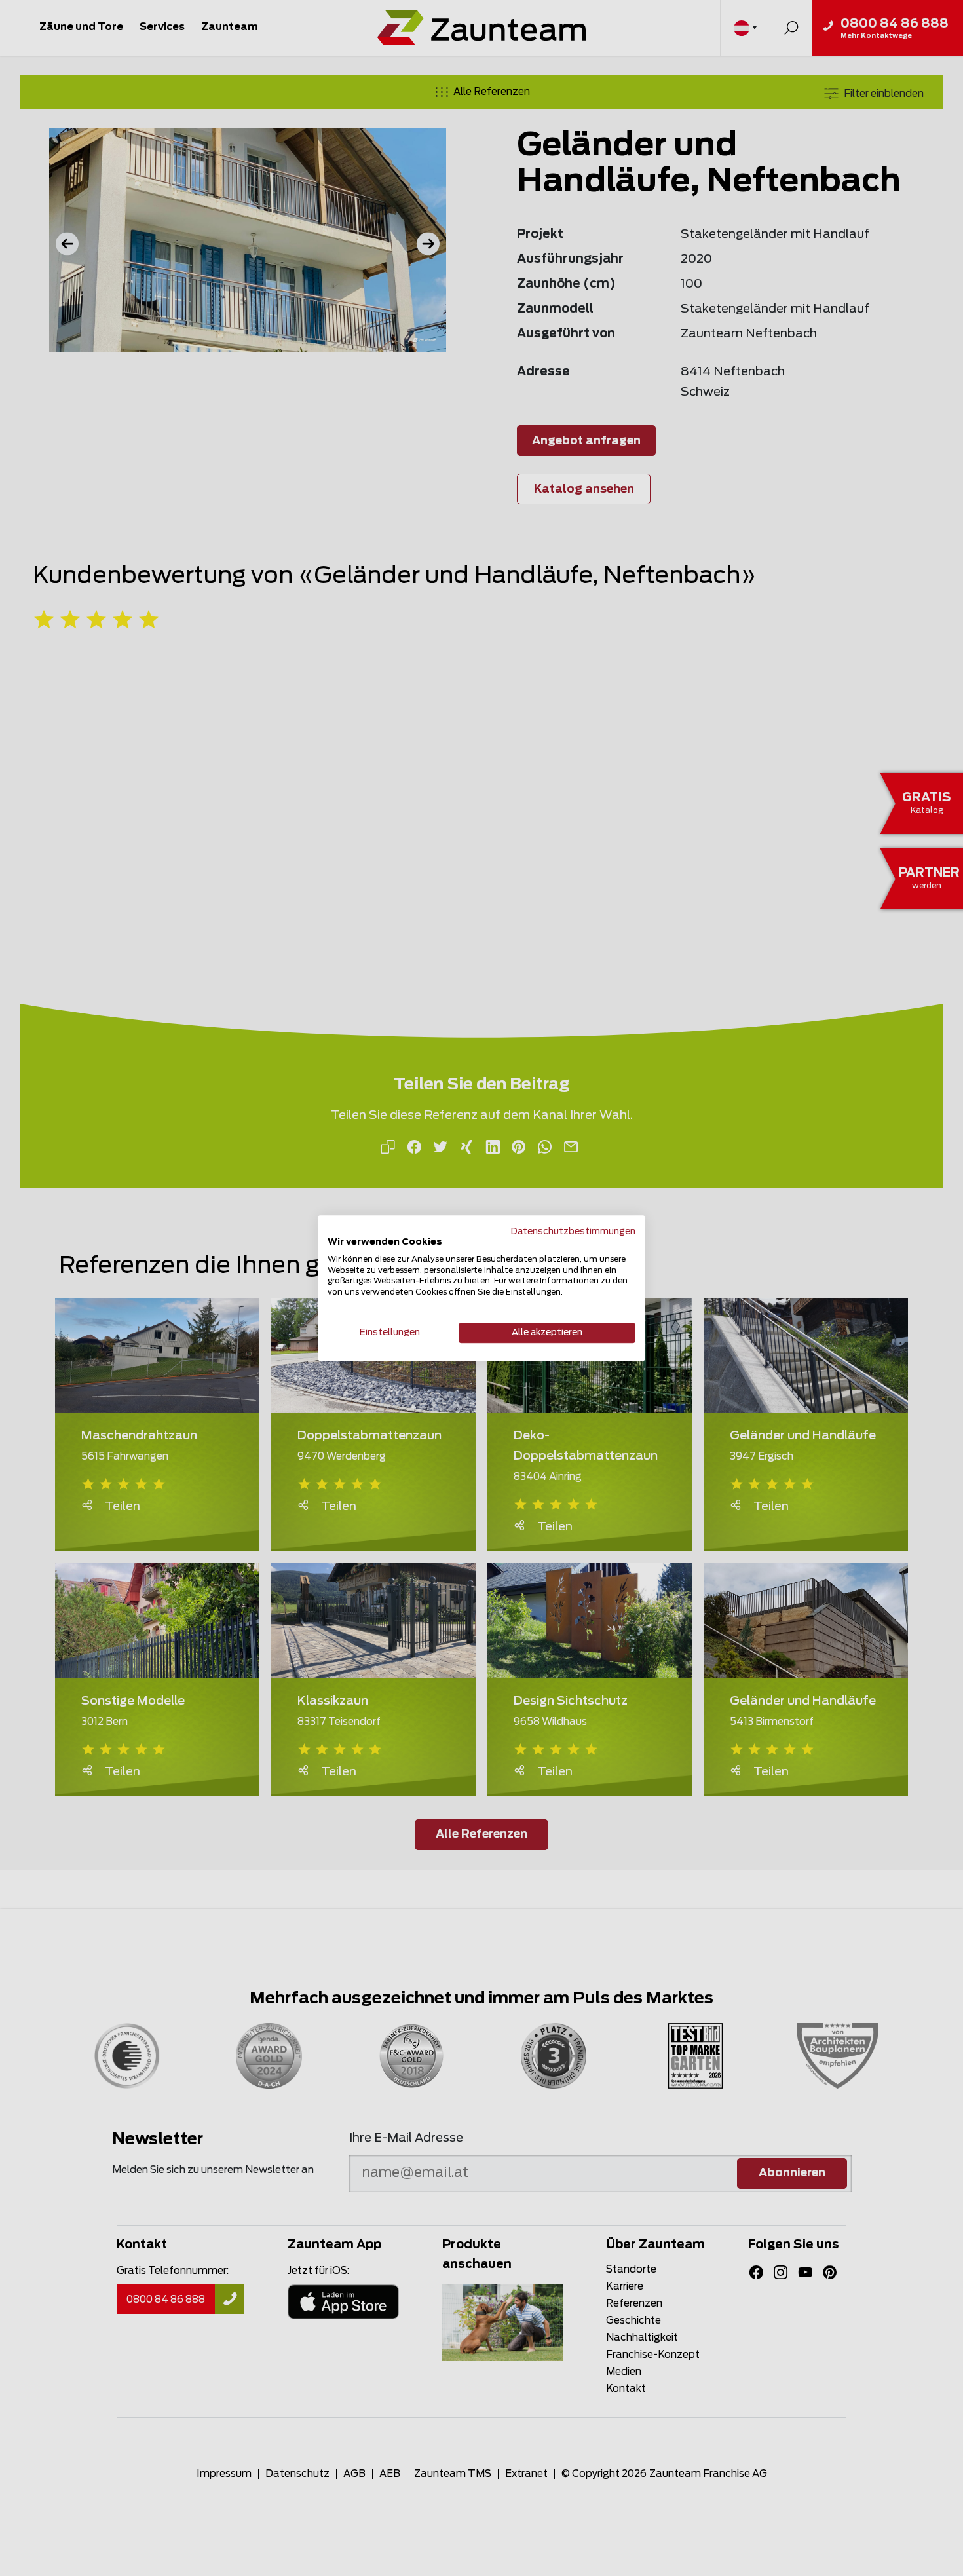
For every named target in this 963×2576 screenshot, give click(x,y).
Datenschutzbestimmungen (573, 1232)
